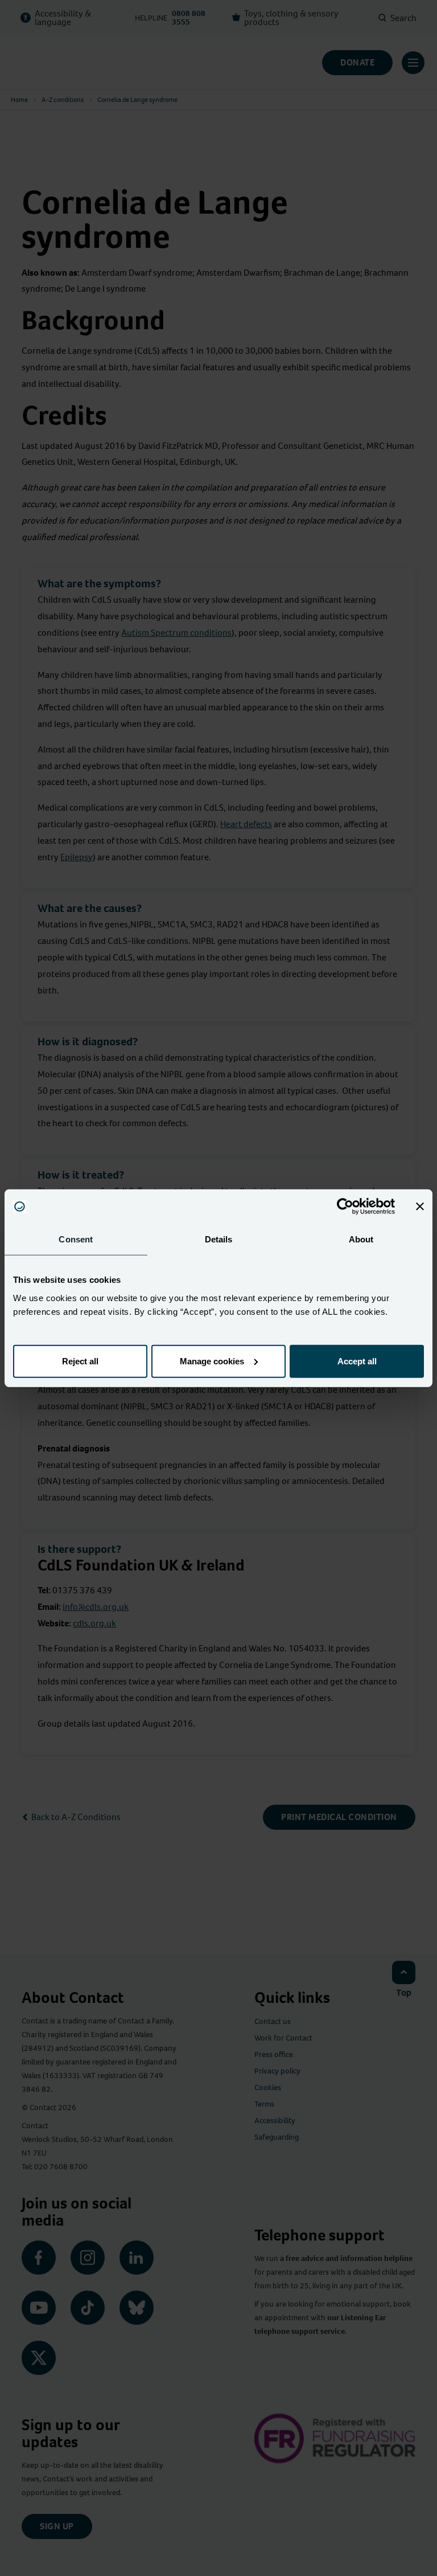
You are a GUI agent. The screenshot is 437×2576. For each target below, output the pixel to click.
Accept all (357, 1361)
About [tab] (361, 1239)
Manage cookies (212, 1361)
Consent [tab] (76, 1239)
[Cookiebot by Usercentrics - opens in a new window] (345, 1207)
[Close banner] (420, 1207)
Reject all (80, 1361)
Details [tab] (219, 1239)
